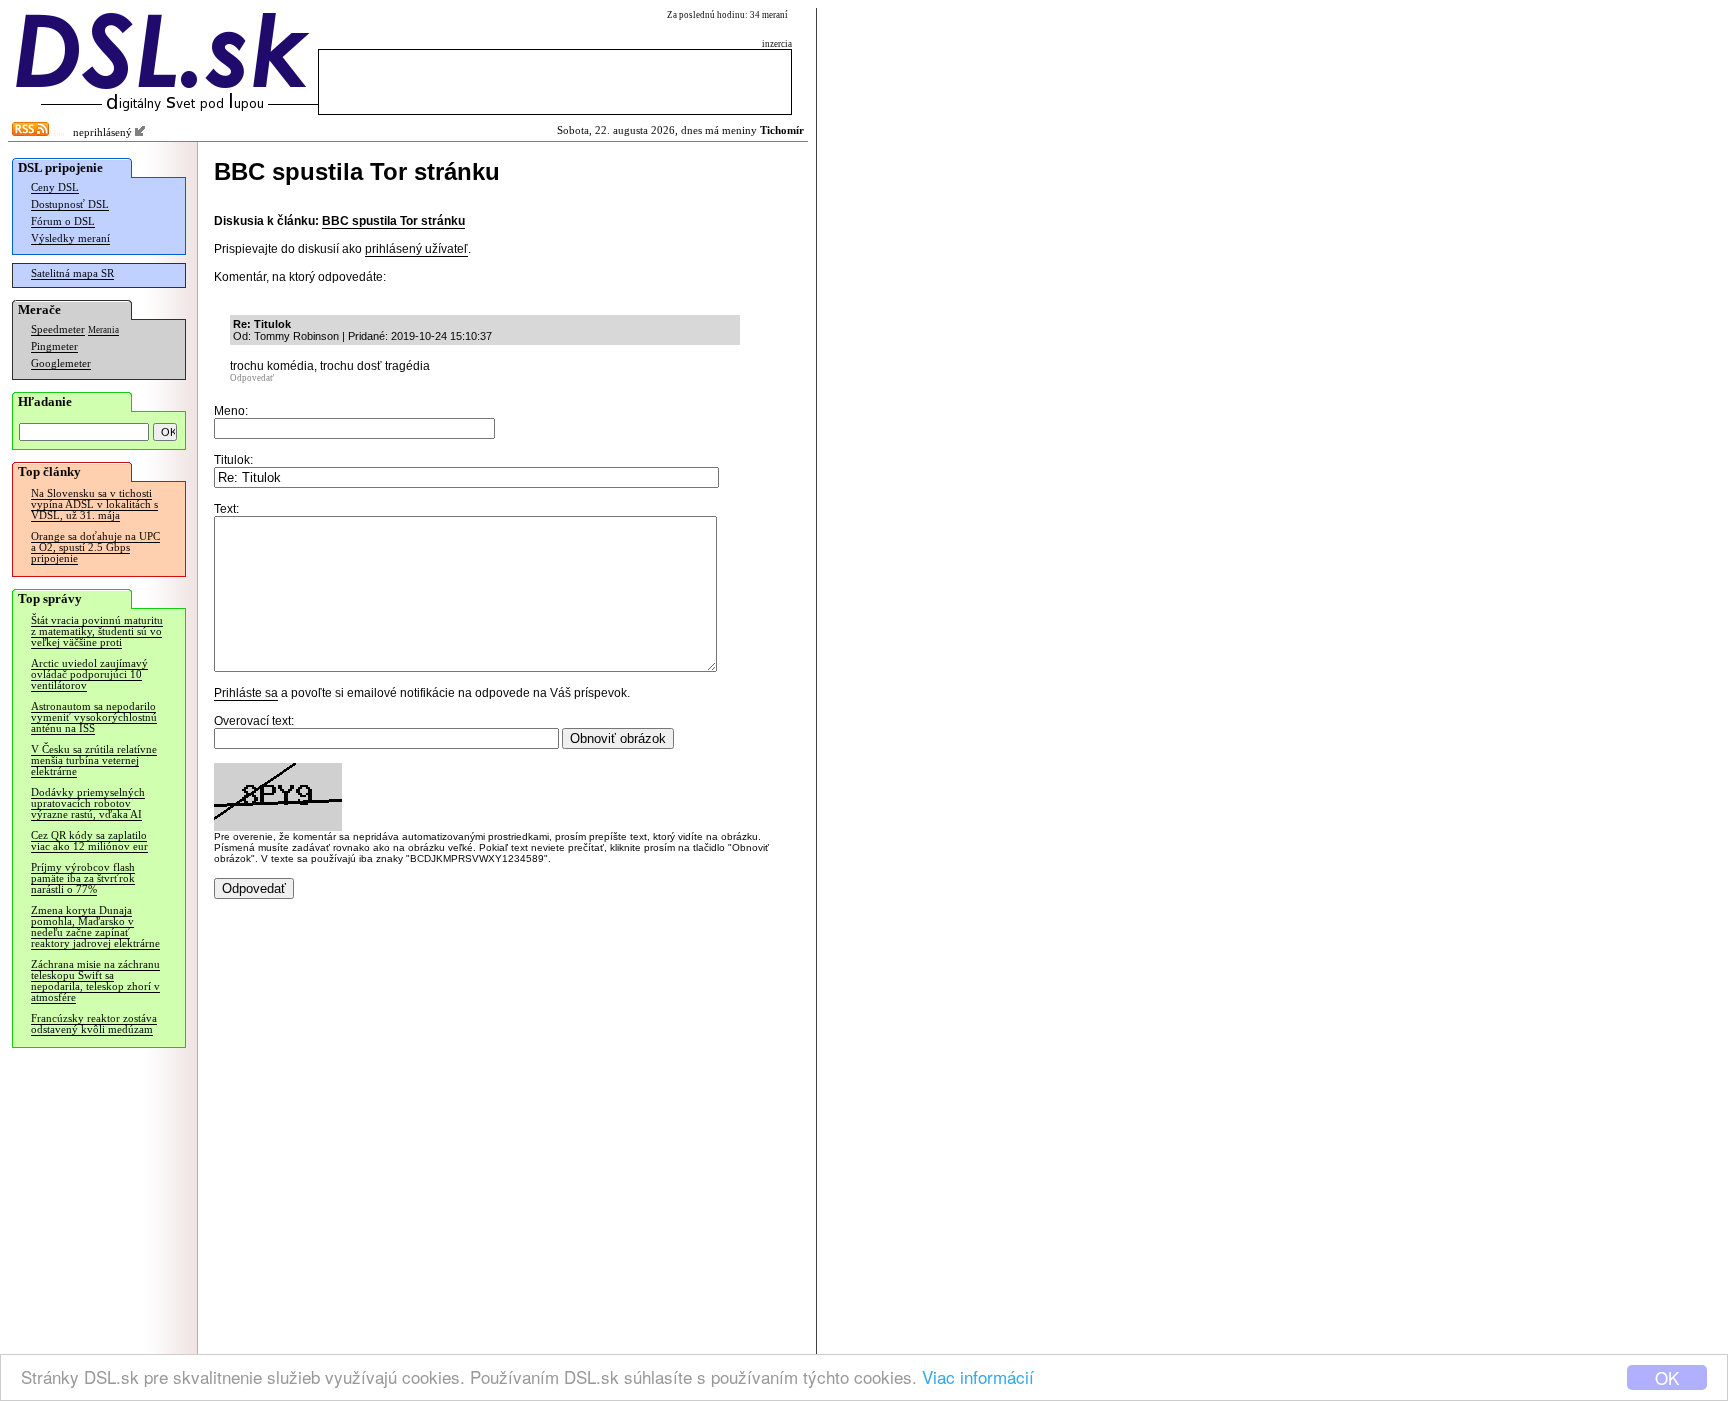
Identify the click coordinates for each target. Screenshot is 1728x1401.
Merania (103, 330)
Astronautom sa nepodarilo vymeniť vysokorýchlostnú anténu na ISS (94, 717)
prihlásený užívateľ (416, 249)
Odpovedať (252, 378)
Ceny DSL (55, 187)
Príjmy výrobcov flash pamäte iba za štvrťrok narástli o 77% (83, 878)
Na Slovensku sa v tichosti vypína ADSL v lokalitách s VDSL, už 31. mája (94, 504)
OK (1667, 1377)
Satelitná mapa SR (72, 273)
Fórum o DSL (63, 221)
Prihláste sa (246, 693)
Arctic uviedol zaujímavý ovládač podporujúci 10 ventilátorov (89, 674)
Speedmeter (58, 329)
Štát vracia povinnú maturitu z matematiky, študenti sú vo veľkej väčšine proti (97, 631)
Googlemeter (61, 363)
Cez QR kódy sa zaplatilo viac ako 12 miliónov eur (89, 841)
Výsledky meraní (70, 238)
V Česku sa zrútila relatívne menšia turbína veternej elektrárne (94, 760)
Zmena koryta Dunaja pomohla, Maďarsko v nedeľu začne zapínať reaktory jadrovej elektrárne (95, 927)
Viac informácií (978, 1376)
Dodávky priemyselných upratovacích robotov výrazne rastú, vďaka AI (88, 803)
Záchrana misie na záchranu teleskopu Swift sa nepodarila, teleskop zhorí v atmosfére (95, 981)
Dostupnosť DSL (70, 204)
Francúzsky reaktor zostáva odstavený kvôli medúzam (94, 1024)
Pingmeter (54, 346)
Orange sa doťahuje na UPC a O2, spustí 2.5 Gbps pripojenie (95, 547)
